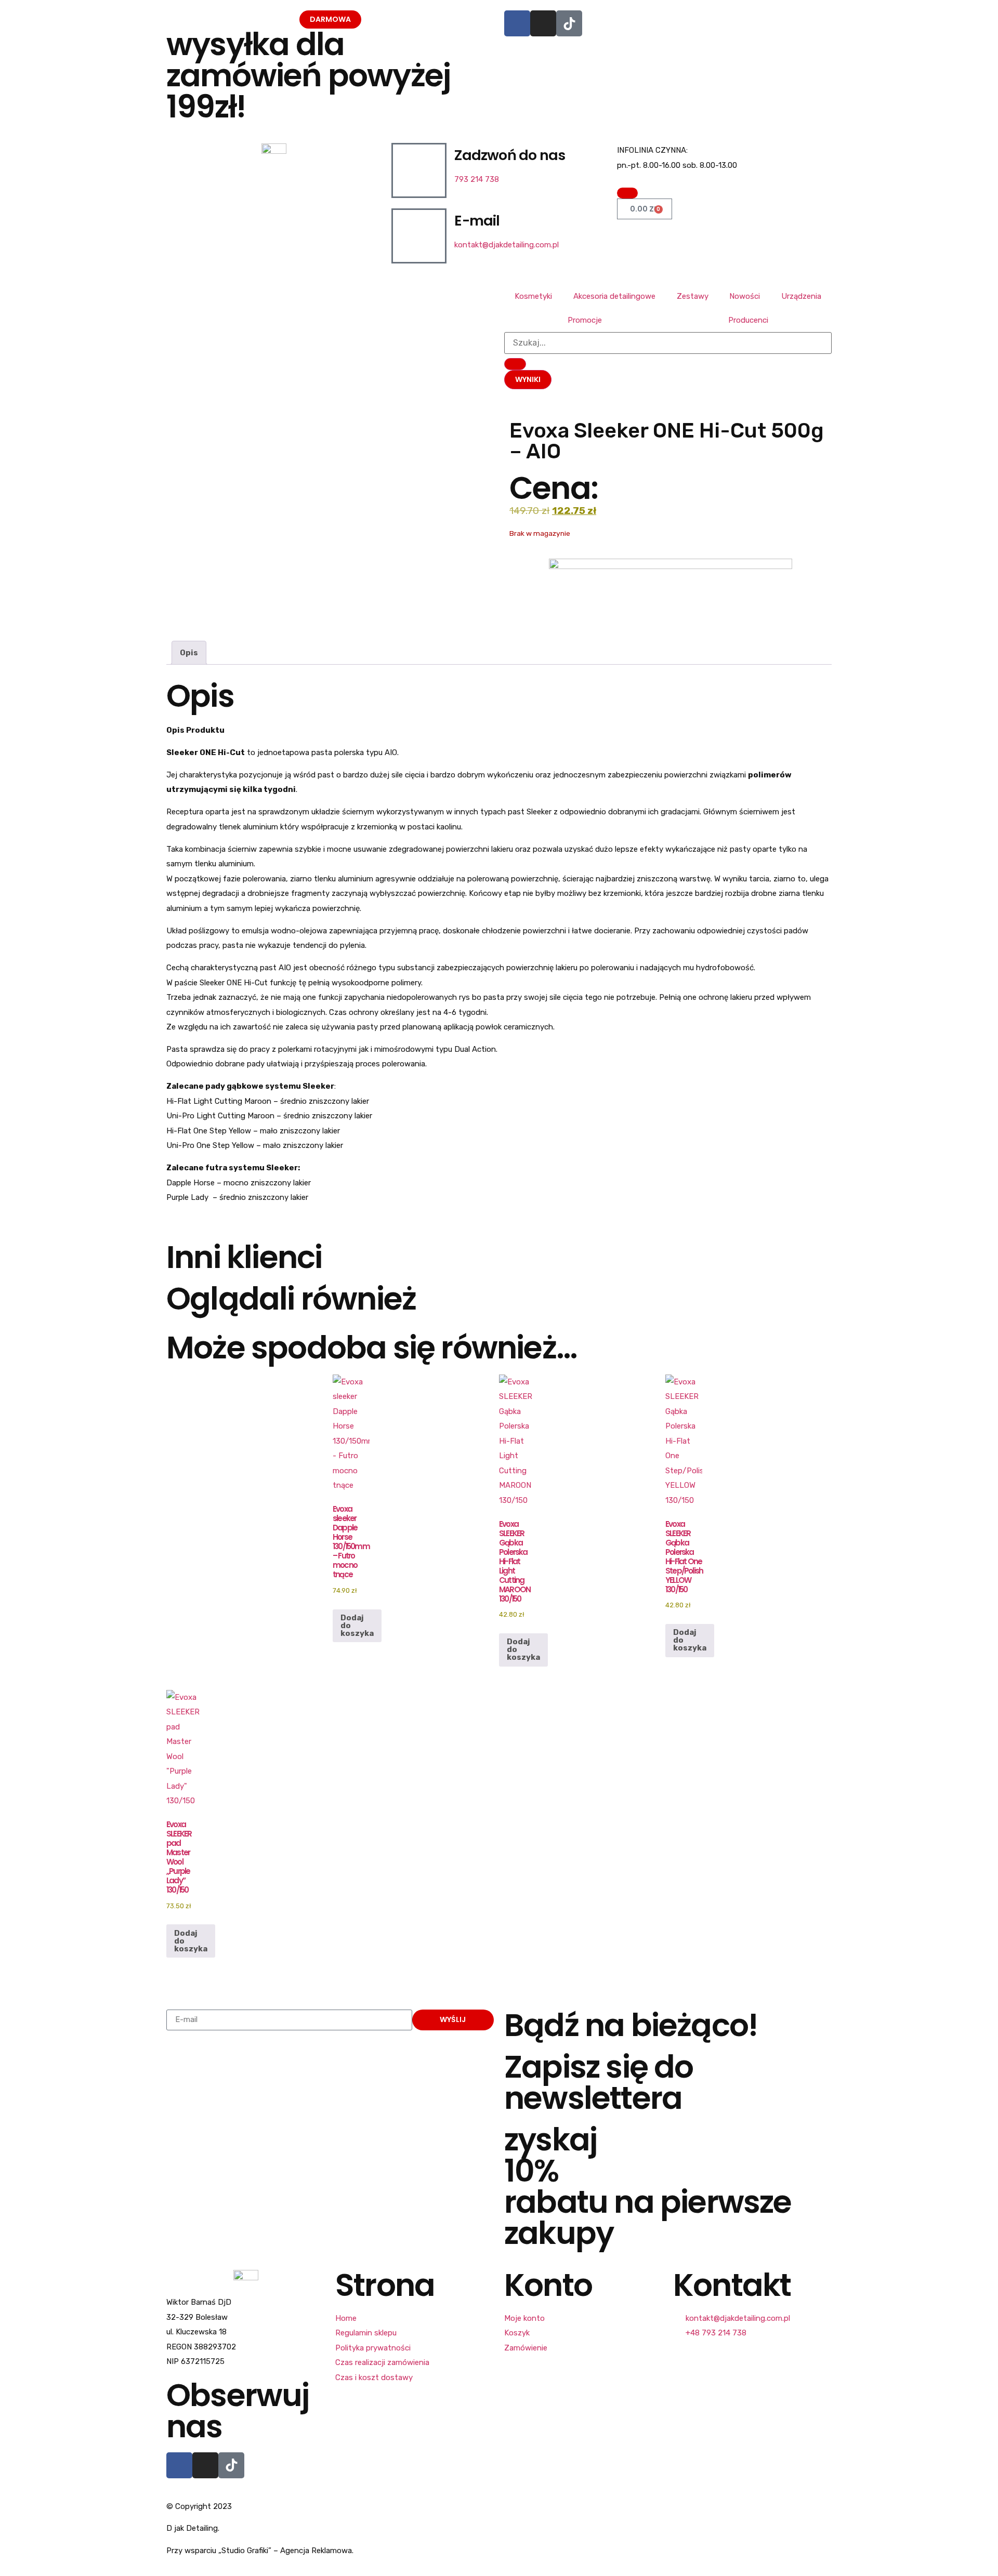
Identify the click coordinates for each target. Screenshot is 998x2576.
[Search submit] (515, 364)
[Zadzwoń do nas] (419, 170)
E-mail (477, 221)
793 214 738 (477, 179)
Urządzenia (801, 296)
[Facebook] (517, 23)
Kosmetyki (533, 296)
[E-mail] (419, 236)
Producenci (748, 320)
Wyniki (528, 379)
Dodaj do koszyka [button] (357, 1626)
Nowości (745, 296)
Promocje (585, 320)
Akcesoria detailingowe (614, 296)
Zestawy (693, 296)
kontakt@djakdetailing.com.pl (507, 245)
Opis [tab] (189, 653)
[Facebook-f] (179, 2465)
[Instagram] (543, 23)
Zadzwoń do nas (510, 155)
